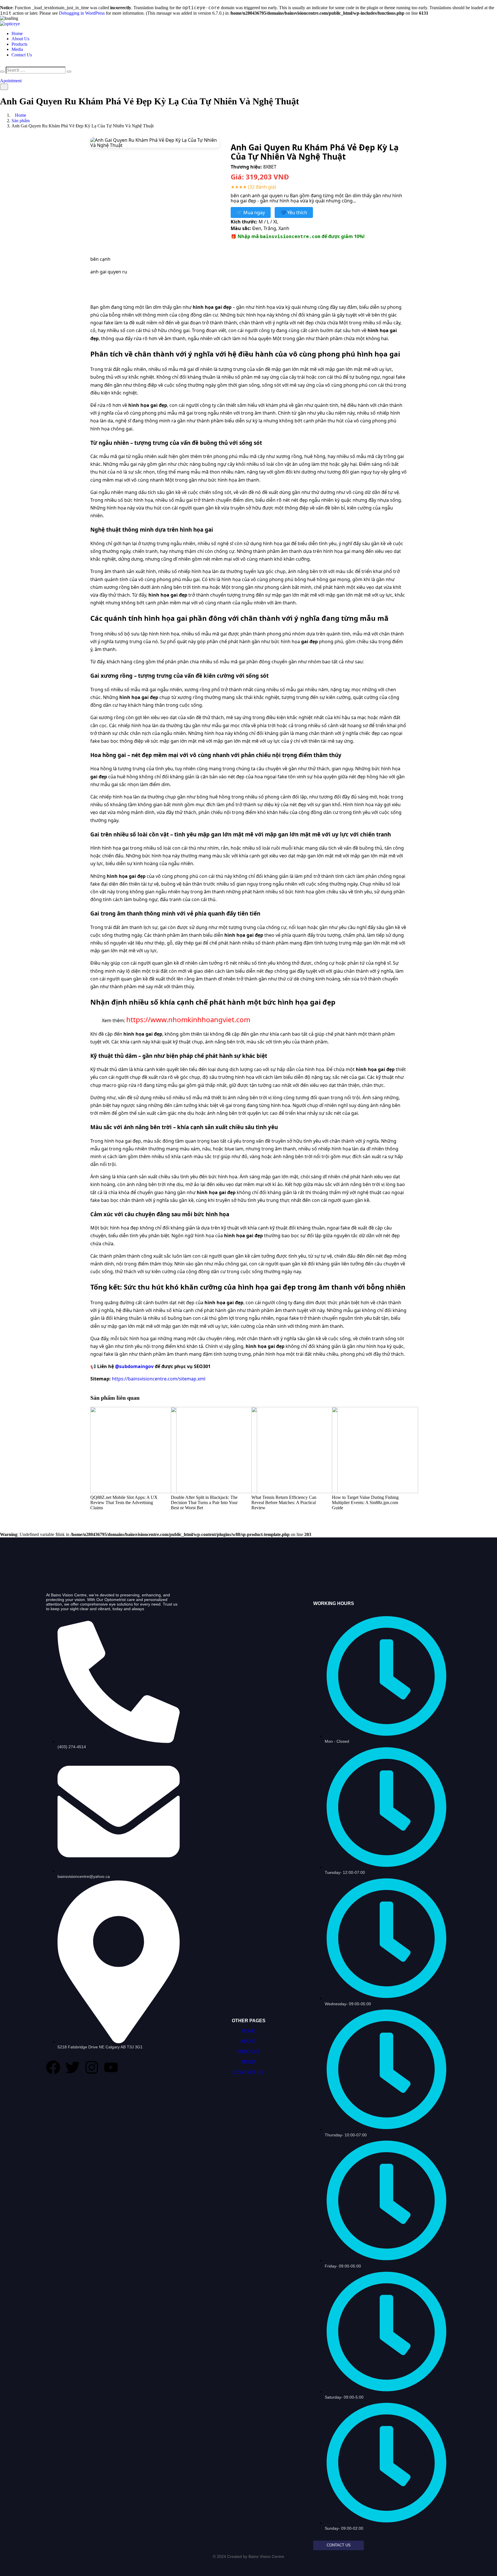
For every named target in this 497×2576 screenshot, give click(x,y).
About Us (20, 39)
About (248, 2041)
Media (17, 49)
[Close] (2, 72)
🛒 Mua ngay (251, 212)
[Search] (69, 72)
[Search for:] (36, 70)
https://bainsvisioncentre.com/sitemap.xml (159, 1379)
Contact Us (22, 55)
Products (19, 44)
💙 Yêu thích (294, 212)
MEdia (249, 2062)
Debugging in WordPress (82, 13)
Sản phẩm (21, 121)
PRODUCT (249, 2052)
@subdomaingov (134, 1366)
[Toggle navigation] (4, 87)
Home (17, 33)
